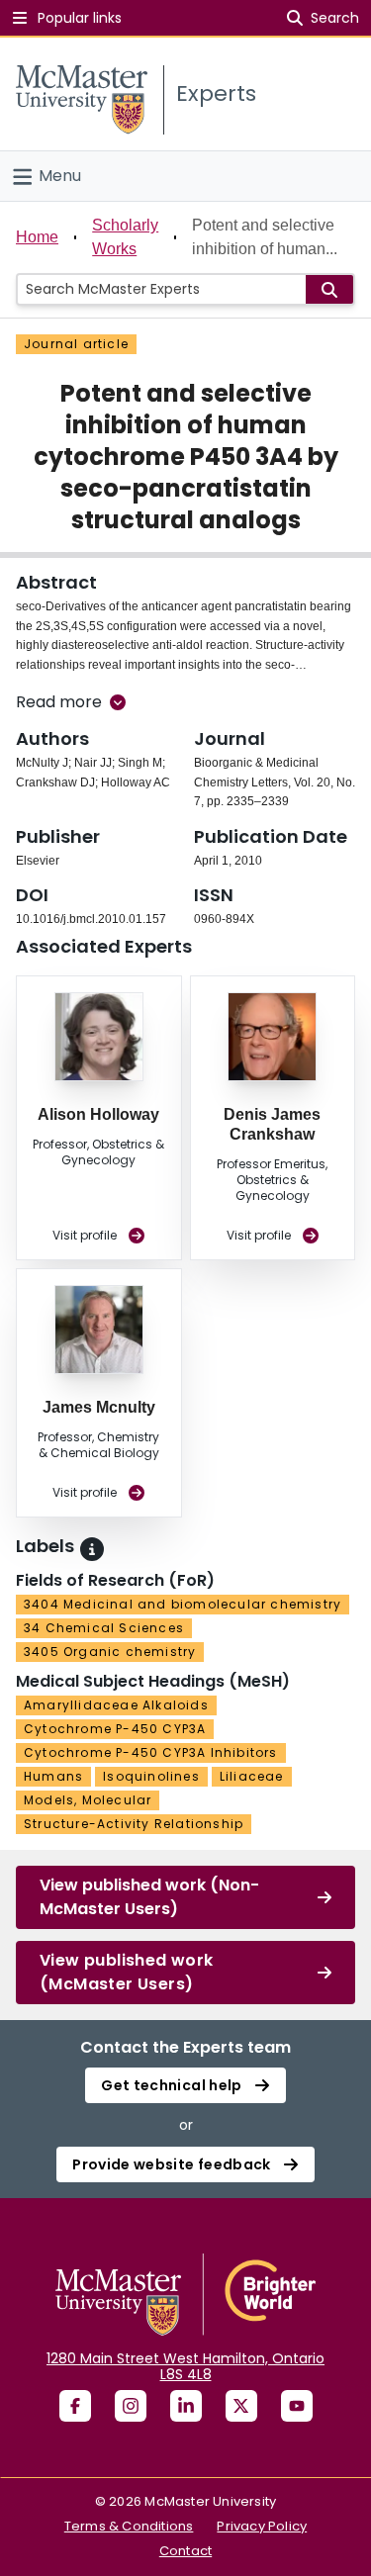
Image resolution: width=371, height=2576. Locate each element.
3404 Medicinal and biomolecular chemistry (183, 1604)
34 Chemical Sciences (104, 1628)
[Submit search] (329, 289)
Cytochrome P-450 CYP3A (115, 1729)
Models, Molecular (88, 1800)
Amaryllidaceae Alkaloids (116, 1705)
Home (37, 237)
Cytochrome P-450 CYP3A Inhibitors (151, 1752)
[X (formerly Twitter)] (241, 2406)
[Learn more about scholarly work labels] (92, 1549)
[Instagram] (131, 2406)
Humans (53, 1776)
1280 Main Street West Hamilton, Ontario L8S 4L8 (185, 2366)
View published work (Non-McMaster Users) (149, 1897)
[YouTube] (297, 2406)
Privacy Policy (262, 2526)
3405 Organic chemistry (110, 1652)
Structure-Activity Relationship (134, 1824)
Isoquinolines (151, 1776)
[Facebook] (75, 2406)
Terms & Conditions (129, 2526)
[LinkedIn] (186, 2406)
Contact (185, 2551)
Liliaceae (252, 1776)
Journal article (76, 344)
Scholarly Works (125, 237)
